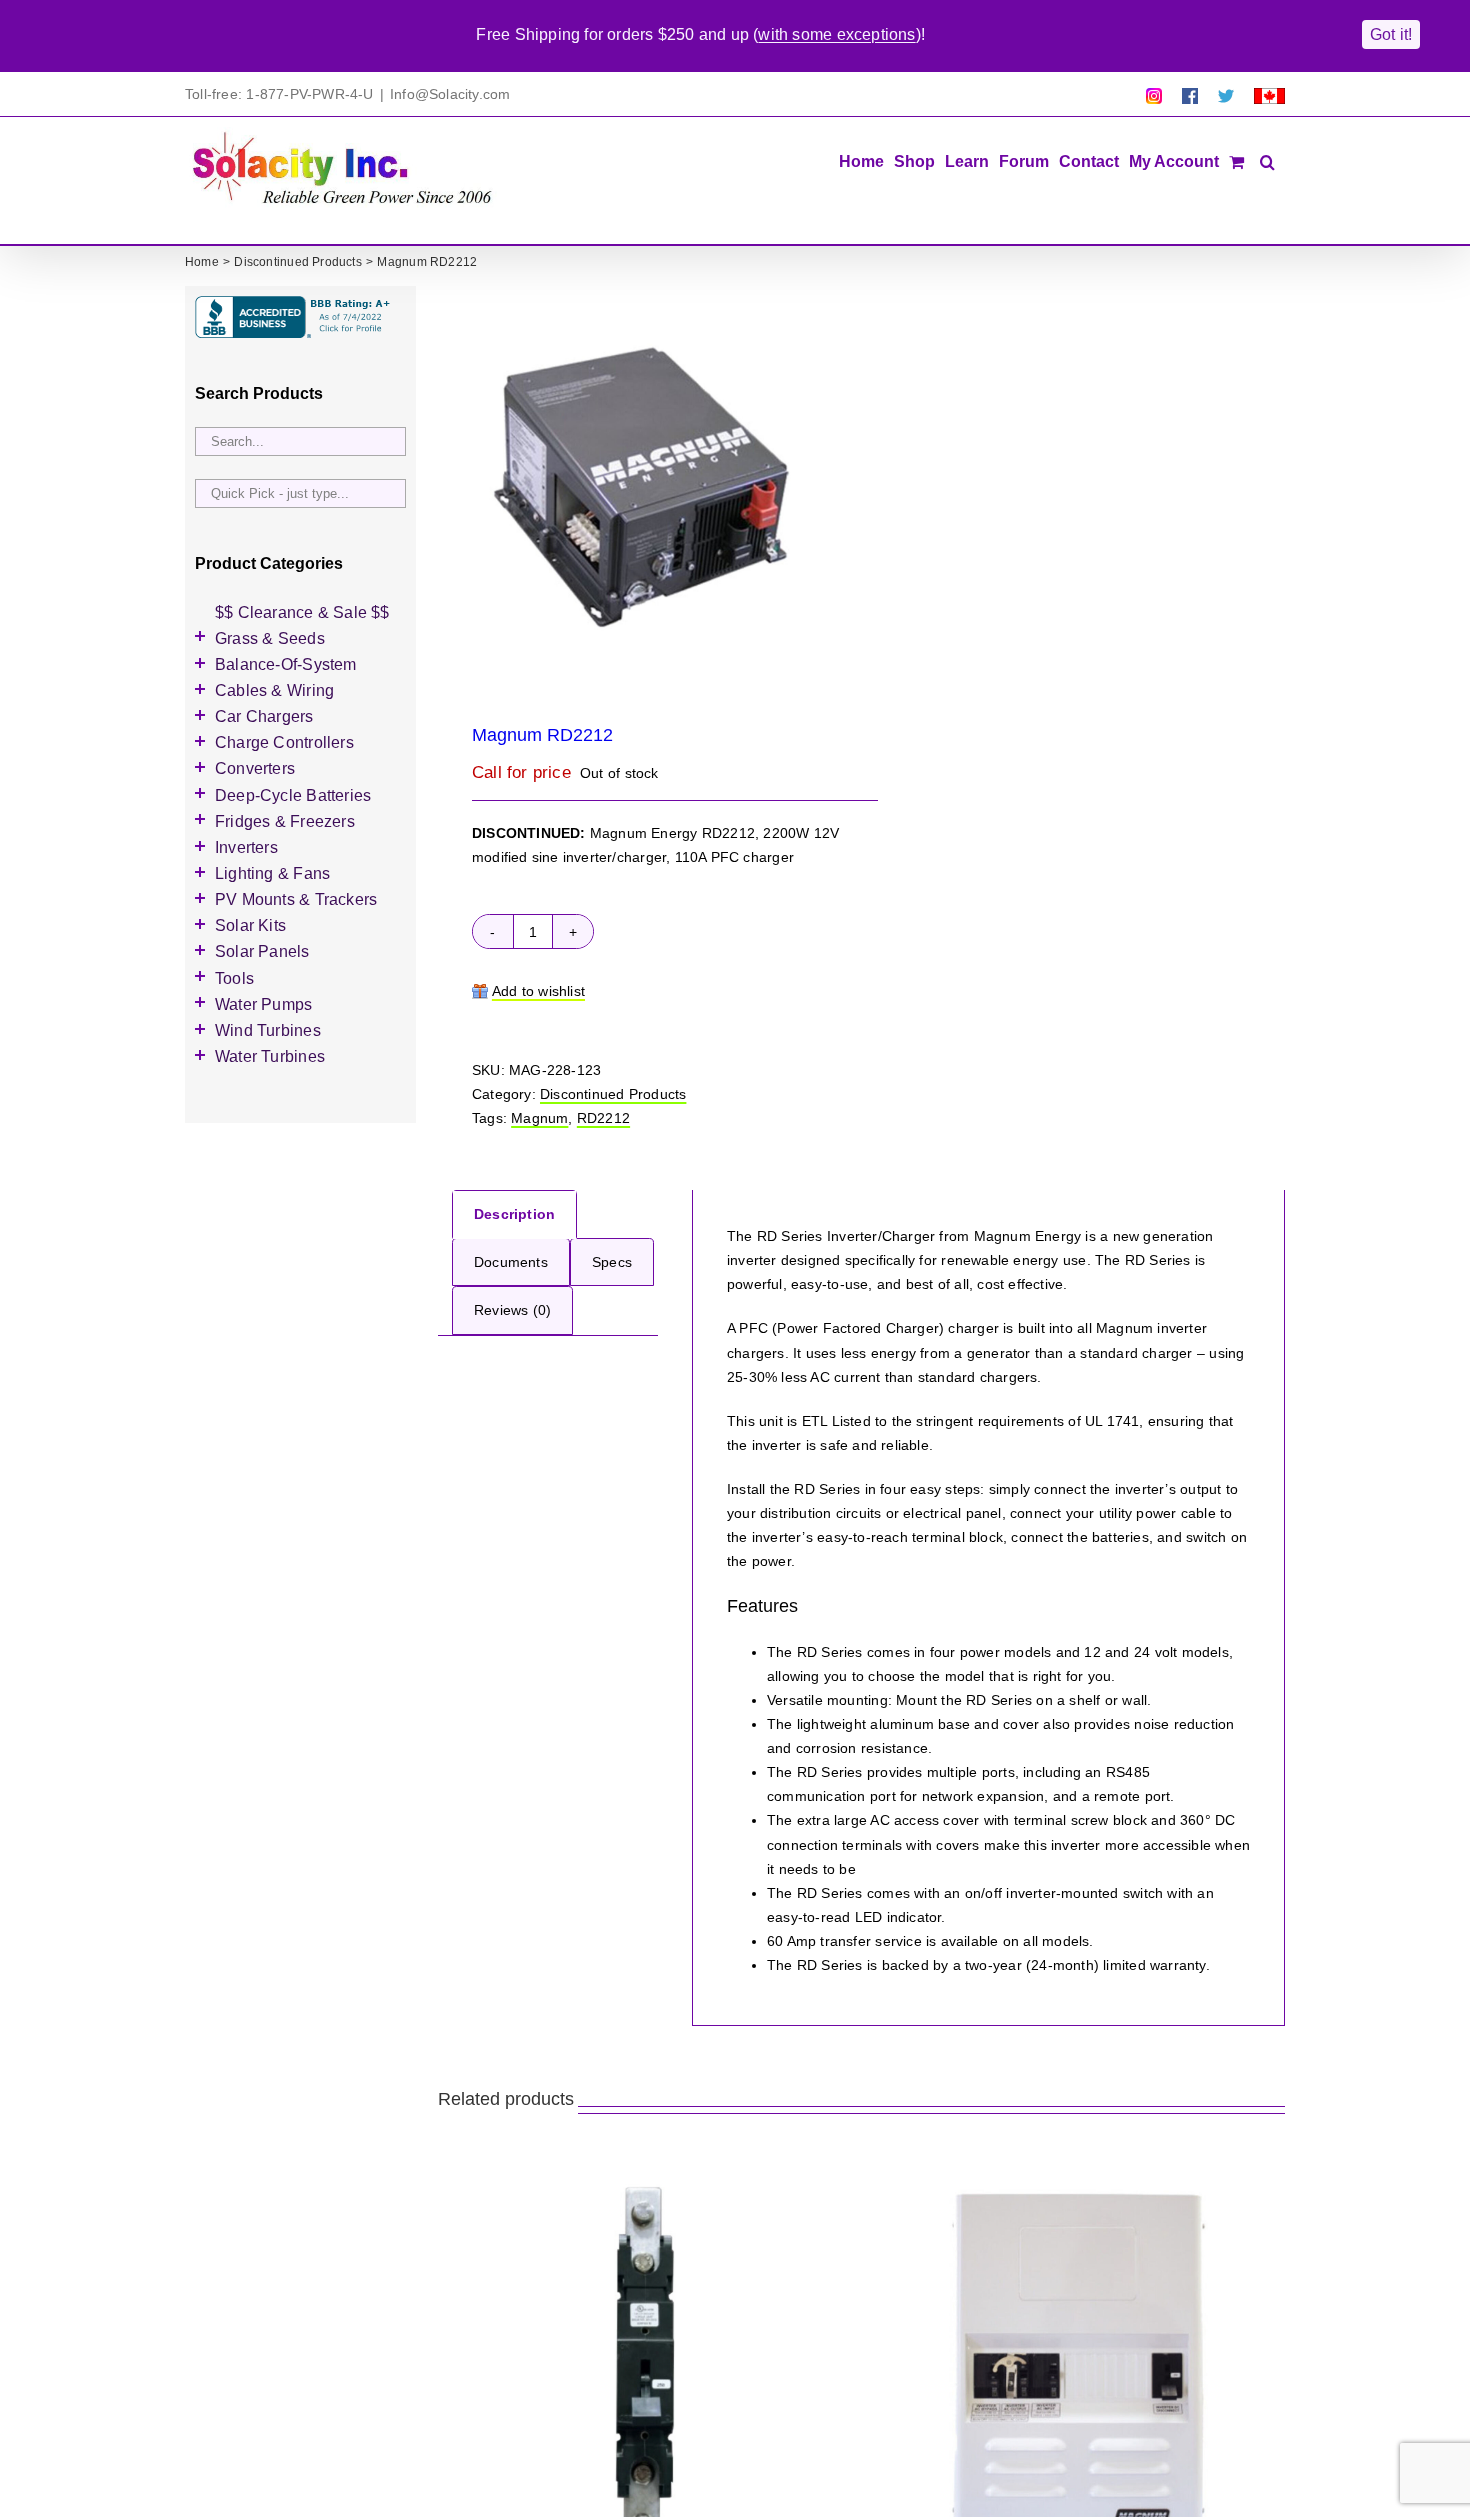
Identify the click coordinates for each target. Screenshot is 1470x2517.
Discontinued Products (613, 1094)
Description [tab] (514, 1214)
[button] (1267, 160)
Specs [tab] (612, 1262)
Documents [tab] (511, 1262)
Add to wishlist (538, 991)
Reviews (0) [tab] (512, 1310)
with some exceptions (836, 34)
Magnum (539, 1118)
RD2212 (603, 1118)
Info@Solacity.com (450, 94)
